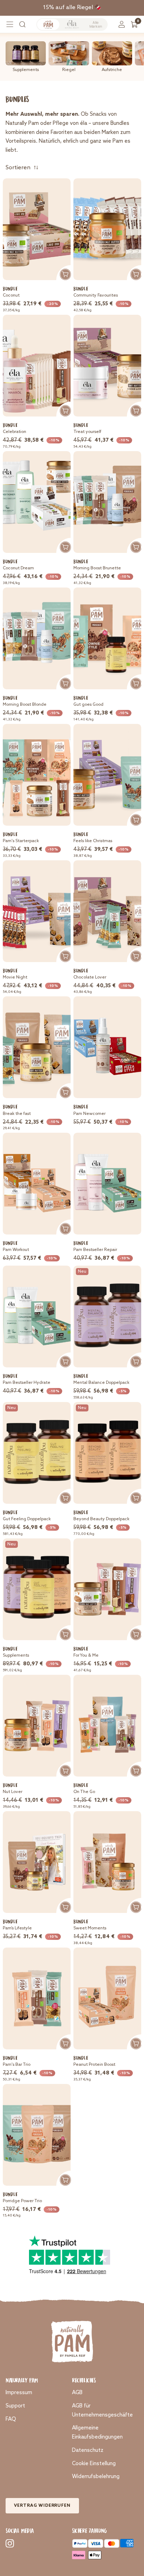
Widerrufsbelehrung (96, 2477)
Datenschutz (88, 2450)
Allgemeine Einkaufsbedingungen (97, 2432)
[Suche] (22, 24)
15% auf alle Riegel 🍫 (72, 8)
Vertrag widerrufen (42, 2506)
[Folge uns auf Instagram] (10, 2543)
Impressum (19, 2393)
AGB (77, 2393)
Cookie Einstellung (94, 2464)
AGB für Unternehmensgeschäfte (102, 2410)
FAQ (11, 2419)
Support (15, 2406)
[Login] (122, 24)
